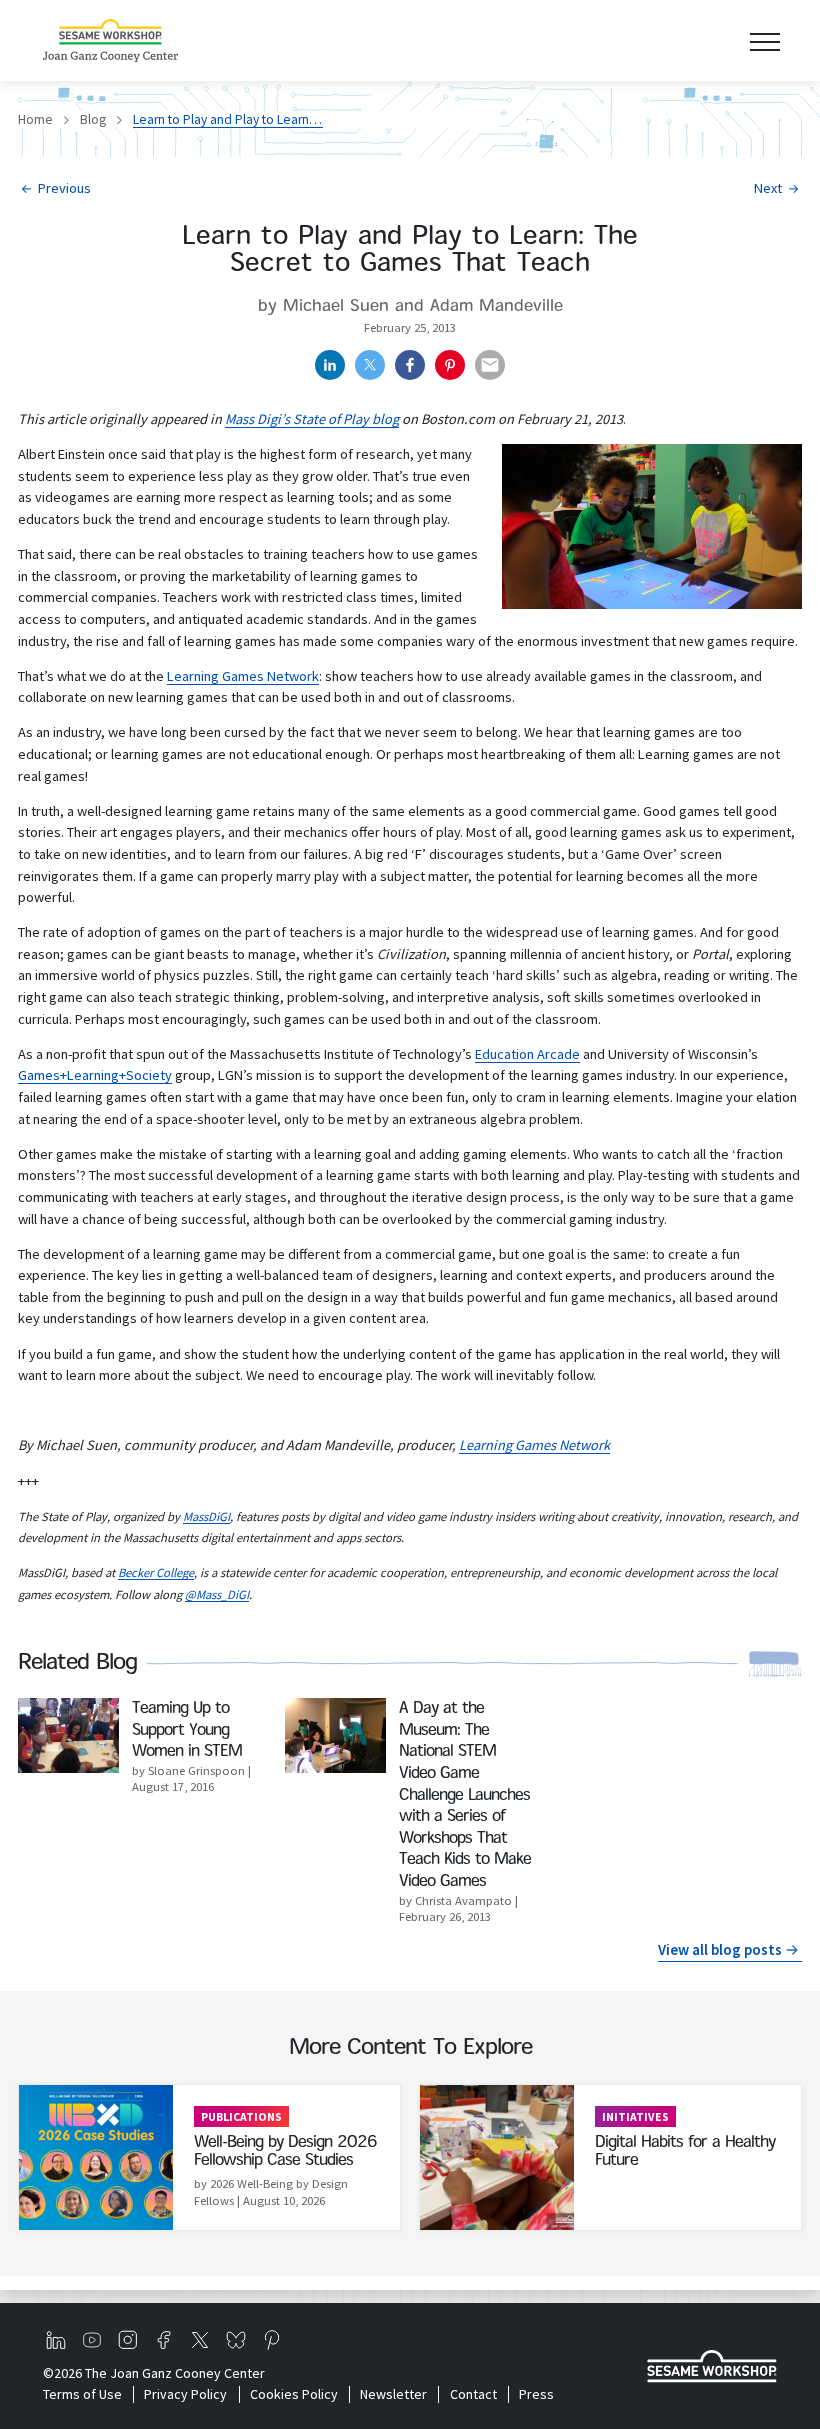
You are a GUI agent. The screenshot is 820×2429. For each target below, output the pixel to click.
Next (768, 188)
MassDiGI (206, 1516)
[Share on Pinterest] (450, 365)
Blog (93, 119)
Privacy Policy (185, 2394)
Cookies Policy (293, 2394)
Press (536, 2394)
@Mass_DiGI (217, 1594)
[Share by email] (490, 365)
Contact (473, 2394)
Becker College (156, 1572)
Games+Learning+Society (95, 1075)
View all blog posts (720, 1949)
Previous (64, 188)
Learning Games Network (243, 676)
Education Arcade (527, 1054)
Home (35, 119)
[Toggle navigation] (764, 40)
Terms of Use (82, 2394)
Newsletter (393, 2394)
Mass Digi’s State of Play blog (312, 419)
